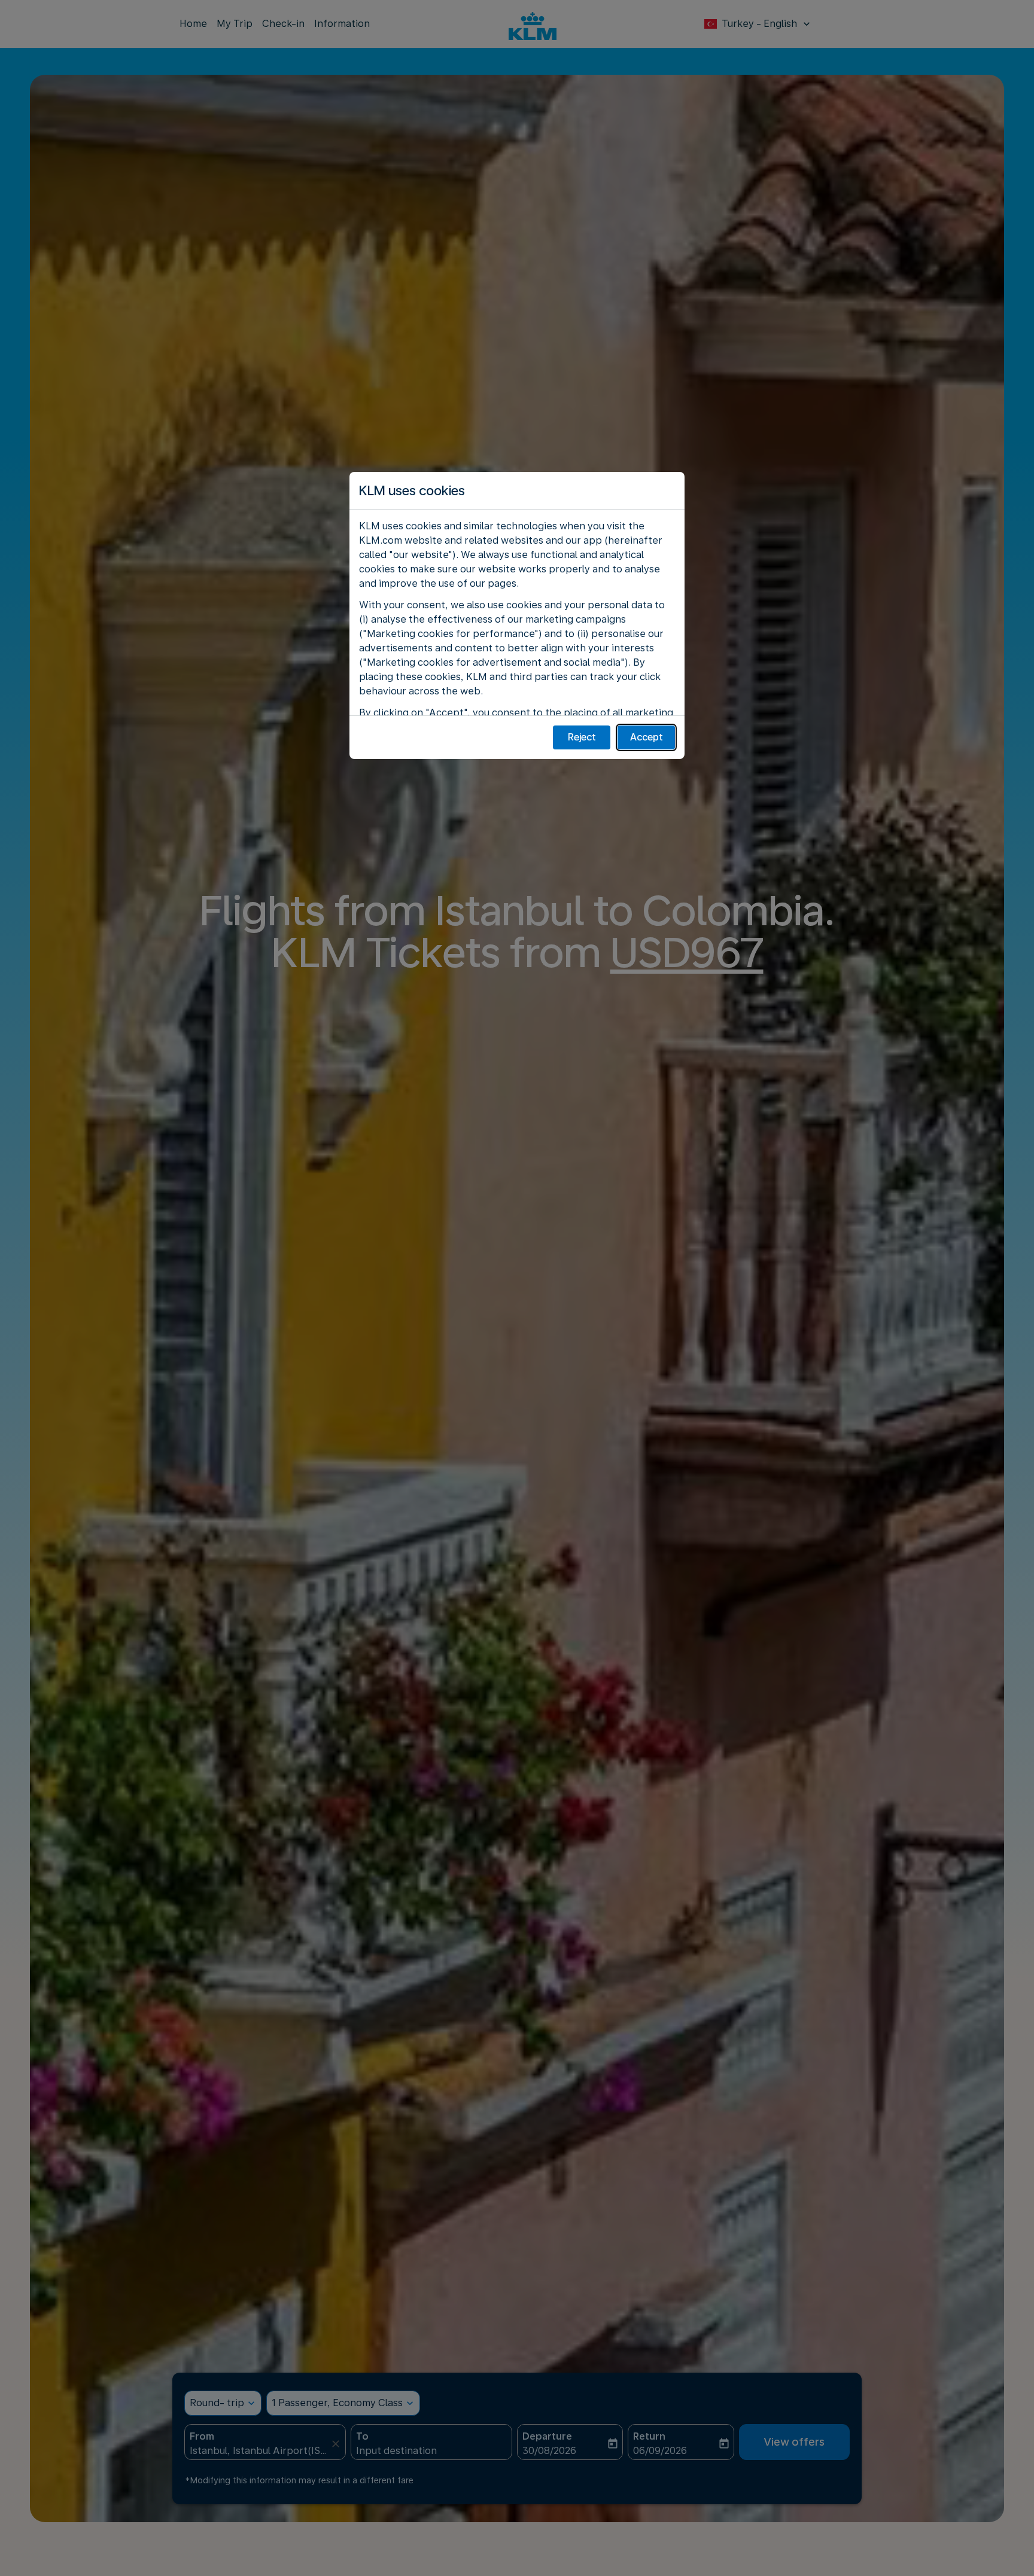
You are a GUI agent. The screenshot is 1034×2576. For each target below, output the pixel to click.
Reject (582, 737)
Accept (647, 737)
